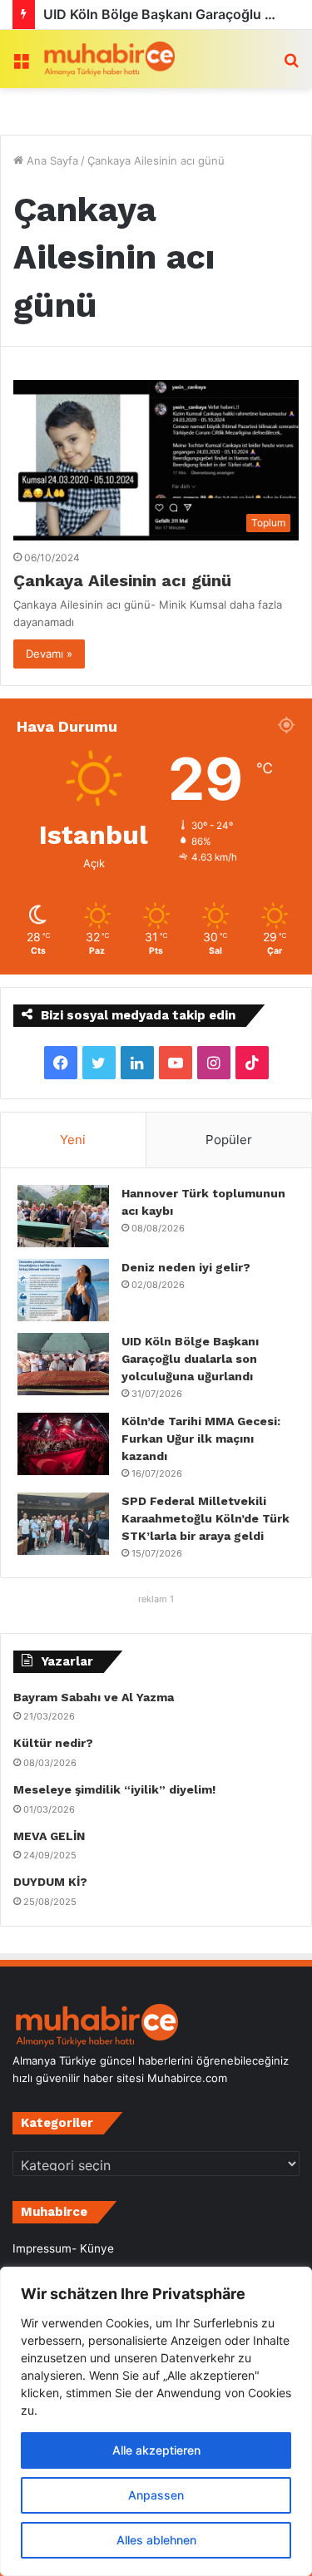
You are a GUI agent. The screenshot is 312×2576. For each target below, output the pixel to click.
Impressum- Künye (63, 2248)
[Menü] (21, 65)
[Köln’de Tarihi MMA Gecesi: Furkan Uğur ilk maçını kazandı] (63, 1444)
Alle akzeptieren (156, 2450)
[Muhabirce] (108, 59)
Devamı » (49, 654)
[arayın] (291, 65)
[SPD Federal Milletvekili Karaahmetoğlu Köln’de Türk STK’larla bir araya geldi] (63, 1524)
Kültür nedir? (53, 1743)
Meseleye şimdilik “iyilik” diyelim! (118, 1789)
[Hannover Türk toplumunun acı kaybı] (63, 1216)
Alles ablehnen (156, 2540)
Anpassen (156, 2495)
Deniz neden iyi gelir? (186, 1267)
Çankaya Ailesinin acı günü (122, 580)
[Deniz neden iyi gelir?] (63, 1290)
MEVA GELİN (49, 1836)
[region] (156, 2421)
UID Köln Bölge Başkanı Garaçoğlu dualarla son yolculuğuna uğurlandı (190, 1359)
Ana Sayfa (51, 160)
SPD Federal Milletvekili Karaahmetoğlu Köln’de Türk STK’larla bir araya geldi (206, 1518)
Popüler (229, 1140)
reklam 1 (156, 1599)
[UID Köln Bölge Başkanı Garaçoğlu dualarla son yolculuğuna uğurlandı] (63, 1364)
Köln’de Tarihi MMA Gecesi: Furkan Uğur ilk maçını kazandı (201, 1439)
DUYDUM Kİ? (50, 1882)
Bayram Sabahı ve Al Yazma (94, 1697)
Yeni (73, 1140)
